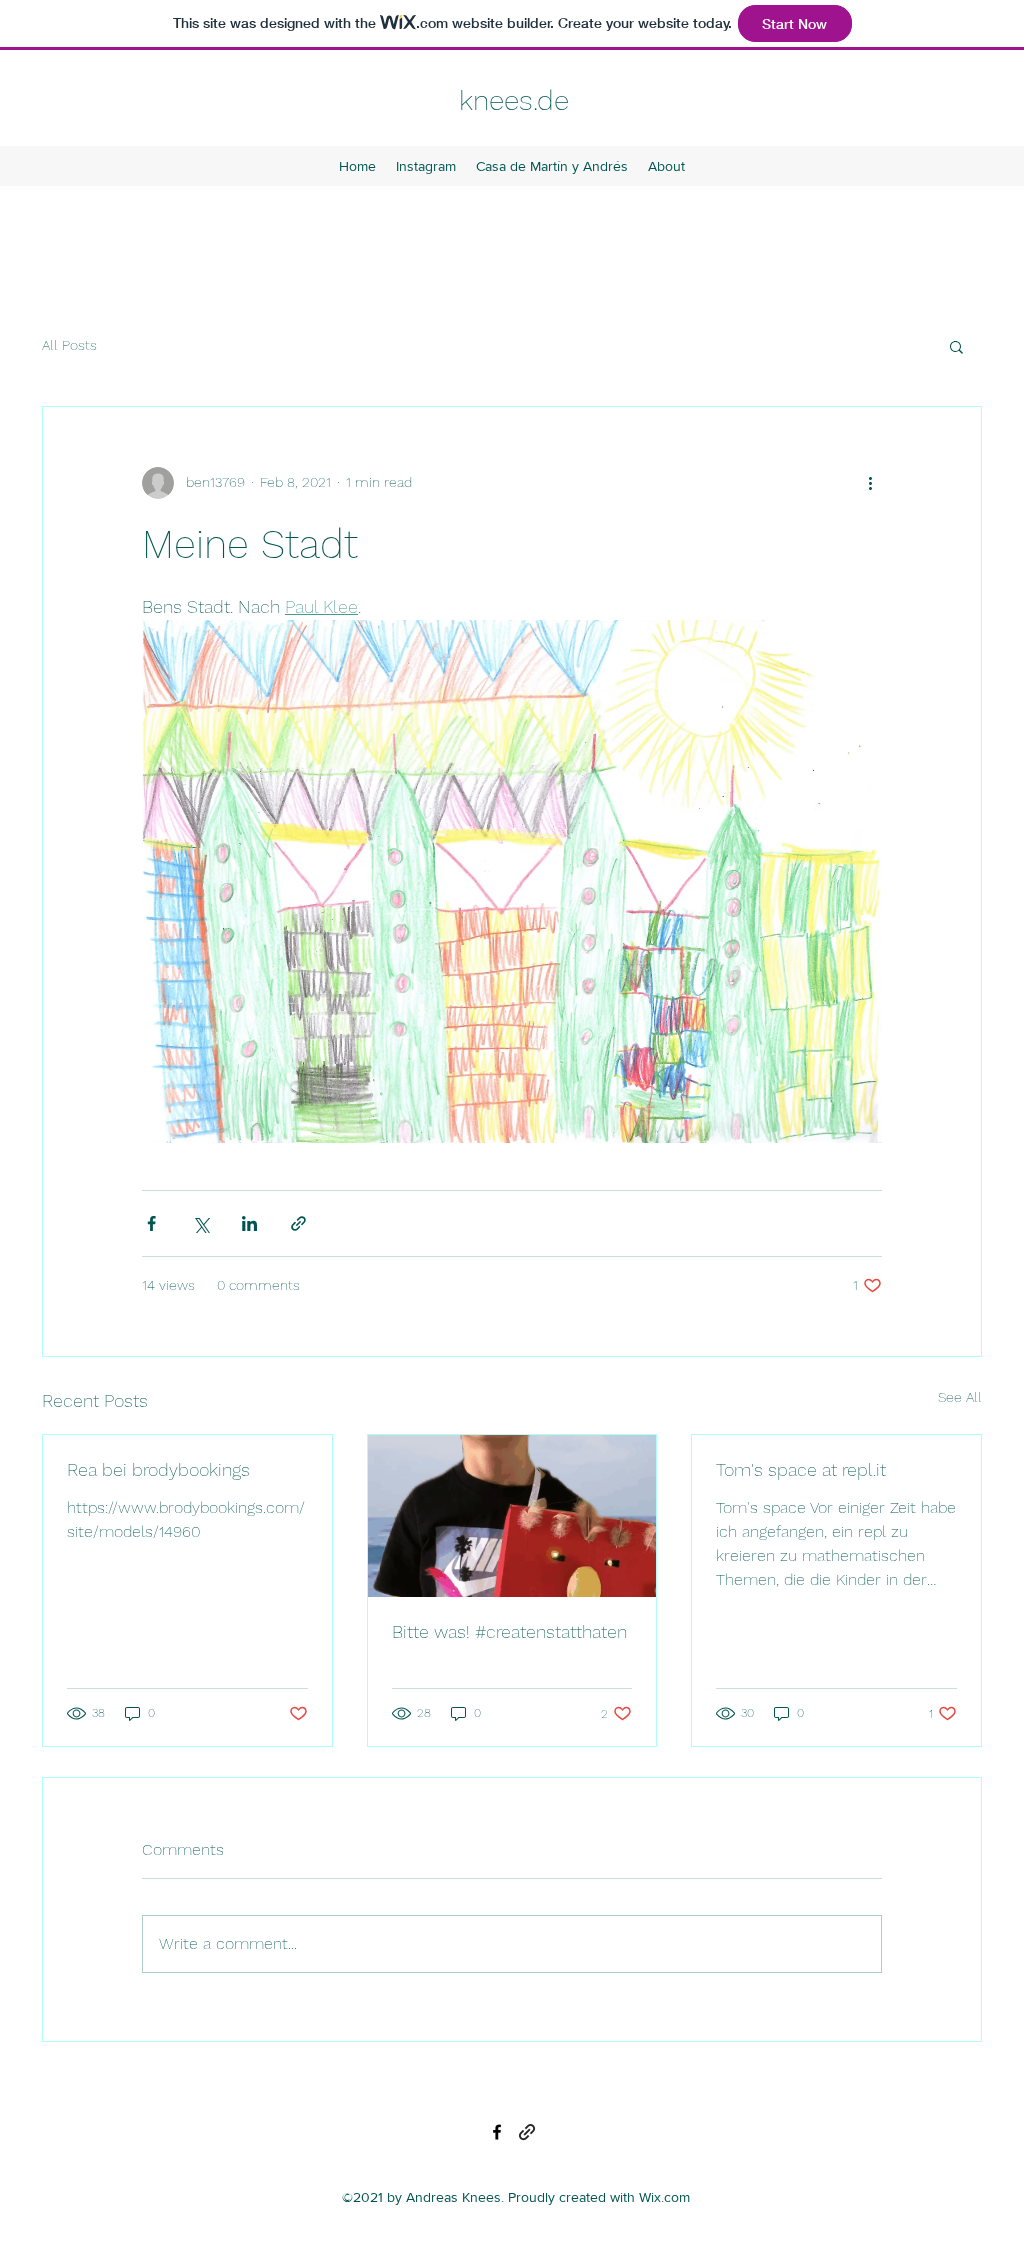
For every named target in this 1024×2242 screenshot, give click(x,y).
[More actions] (870, 483)
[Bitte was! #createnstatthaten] (512, 1516)
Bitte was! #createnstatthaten (509, 1631)
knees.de (514, 100)
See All (960, 1397)
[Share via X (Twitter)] (200, 1223)
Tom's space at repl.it (801, 1469)
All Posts (69, 345)
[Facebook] (497, 2132)
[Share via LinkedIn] (249, 1223)
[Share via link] (298, 1223)
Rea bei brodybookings (158, 1469)
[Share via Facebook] (151, 1223)
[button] (956, 346)
